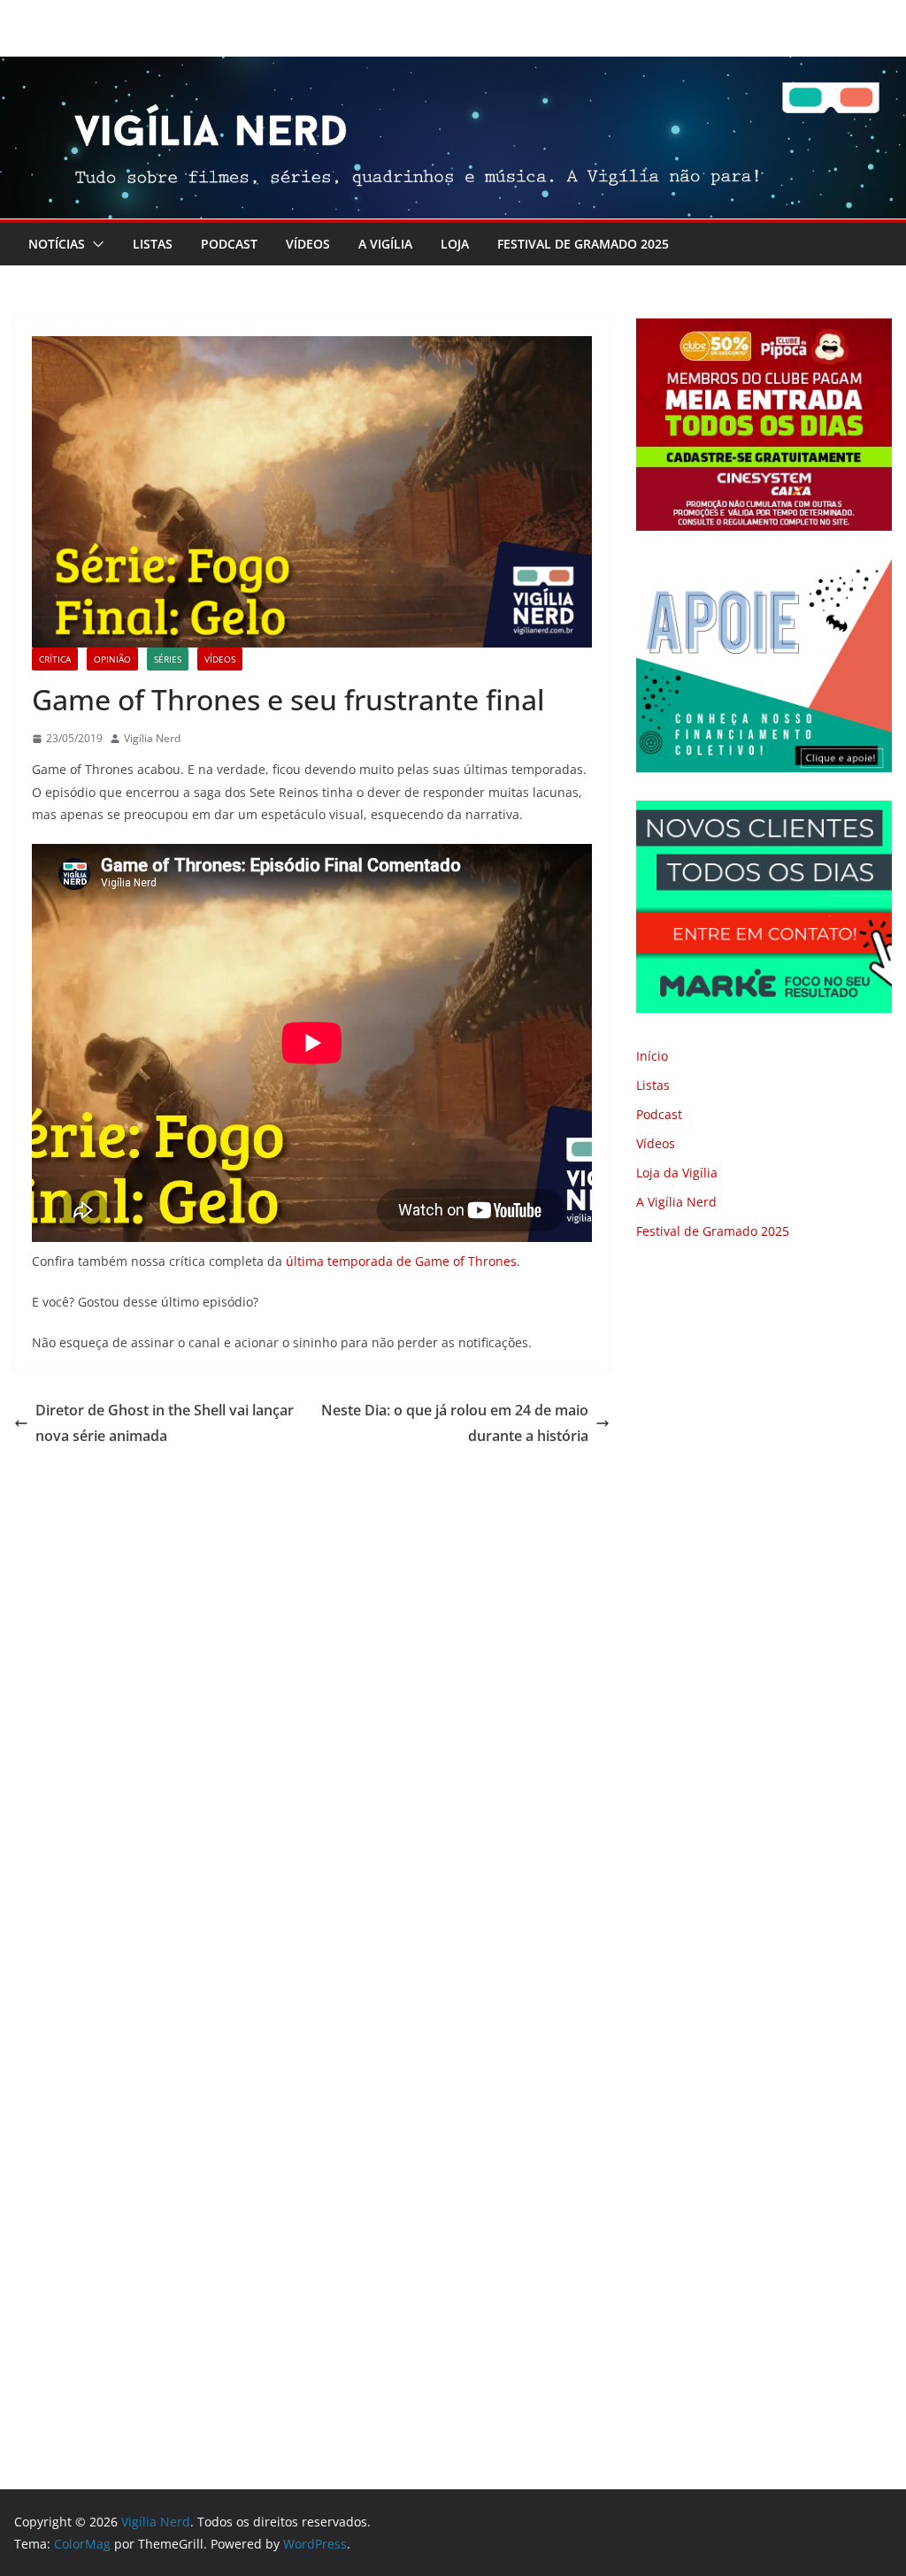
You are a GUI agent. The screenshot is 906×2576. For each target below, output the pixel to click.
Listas (153, 244)
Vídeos (308, 244)
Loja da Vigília (677, 1173)
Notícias (57, 244)
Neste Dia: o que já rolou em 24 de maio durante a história (455, 1423)
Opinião (112, 659)
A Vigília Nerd (676, 1202)
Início (652, 1056)
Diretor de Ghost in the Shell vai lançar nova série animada (165, 1423)
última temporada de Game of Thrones (401, 1261)
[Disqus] (312, 1696)
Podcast (229, 244)
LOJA (455, 244)
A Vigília (385, 244)
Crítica (55, 659)
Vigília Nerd (152, 738)
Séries (168, 659)
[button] (95, 244)
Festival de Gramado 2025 (583, 244)
